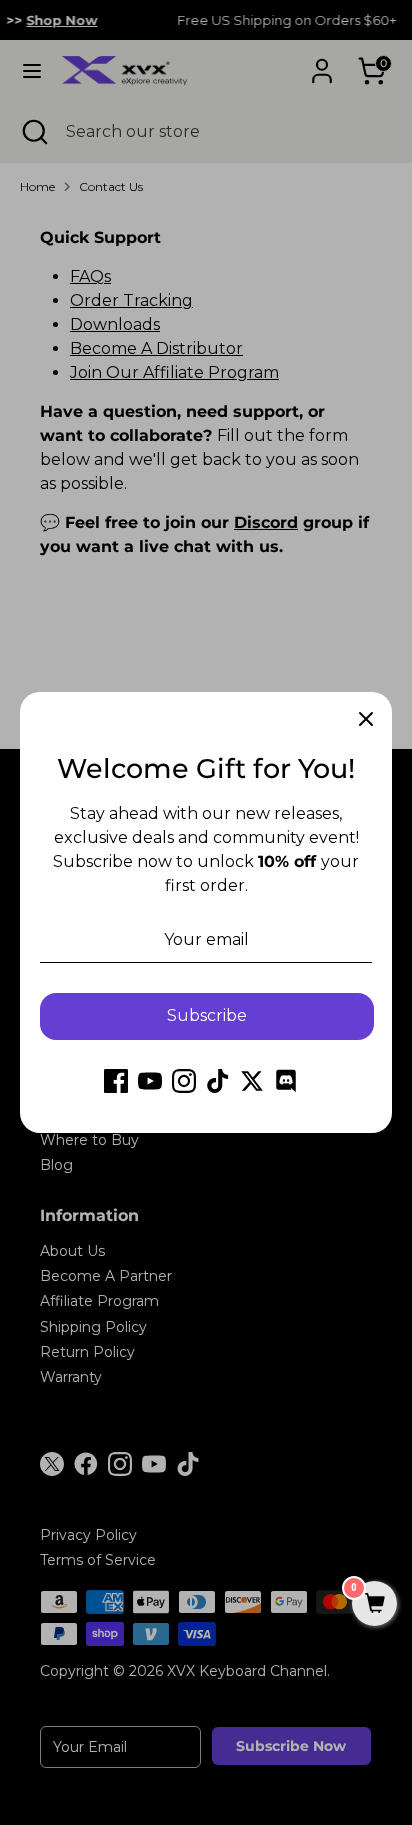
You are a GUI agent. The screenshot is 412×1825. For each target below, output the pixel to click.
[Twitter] (252, 1081)
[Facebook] (116, 1081)
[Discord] (286, 1081)
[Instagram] (184, 1081)
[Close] (366, 718)
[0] (374, 1605)
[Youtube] (150, 1081)
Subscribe (207, 1015)
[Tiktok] (218, 1081)
